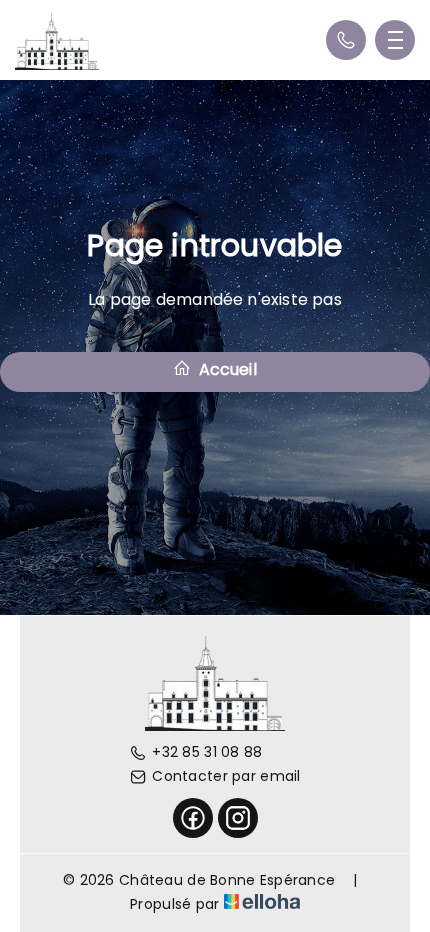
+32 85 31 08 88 (207, 752)
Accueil (225, 369)
